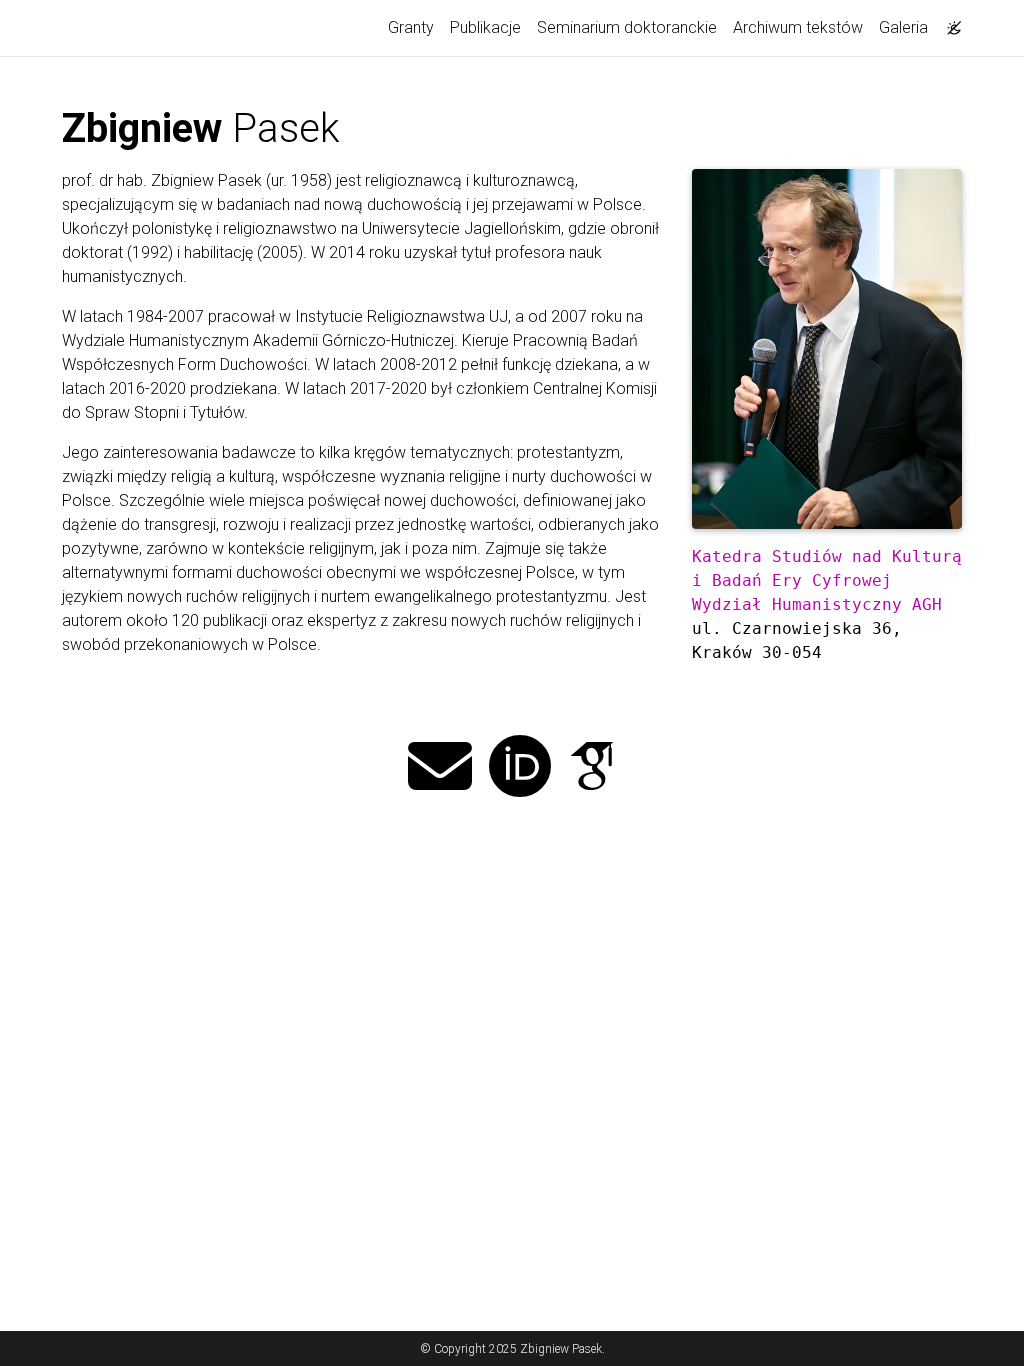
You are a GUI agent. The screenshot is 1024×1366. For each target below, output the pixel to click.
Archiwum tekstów (798, 27)
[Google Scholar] (592, 768)
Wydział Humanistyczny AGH (817, 604)
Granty (411, 27)
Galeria (903, 27)
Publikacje (485, 27)
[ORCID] (520, 768)
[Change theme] (949, 22)
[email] (440, 768)
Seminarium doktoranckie (627, 27)
